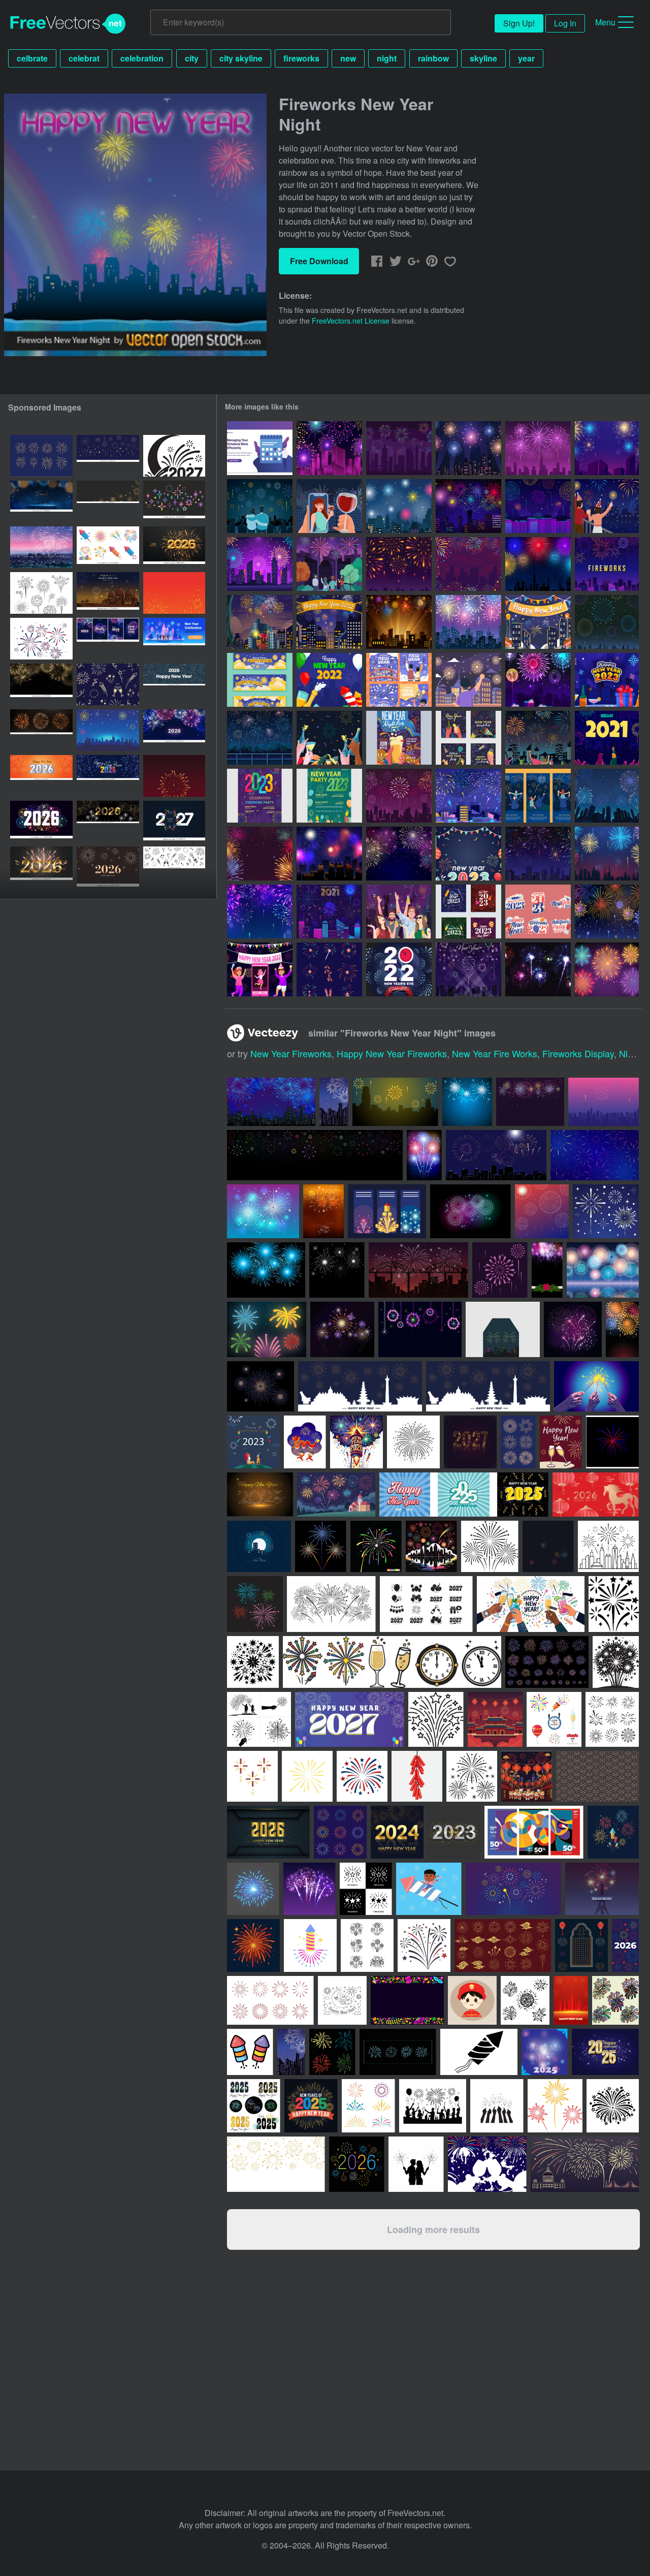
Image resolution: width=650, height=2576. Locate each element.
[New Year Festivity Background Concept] (607, 680)
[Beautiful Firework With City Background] (468, 506)
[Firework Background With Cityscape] (607, 854)
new (348, 58)
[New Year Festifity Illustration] (468, 969)
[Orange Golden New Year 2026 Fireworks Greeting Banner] (41, 776)
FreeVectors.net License (351, 321)
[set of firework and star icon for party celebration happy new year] (108, 456)
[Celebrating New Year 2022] (329, 680)
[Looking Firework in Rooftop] (468, 680)
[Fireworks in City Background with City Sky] (538, 854)
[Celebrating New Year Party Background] (329, 738)
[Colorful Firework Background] (607, 912)
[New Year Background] (468, 854)
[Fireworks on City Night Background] (607, 448)
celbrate (32, 58)
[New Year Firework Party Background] (468, 564)
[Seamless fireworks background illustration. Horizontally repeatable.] (603, 1270)
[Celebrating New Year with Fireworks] (399, 680)
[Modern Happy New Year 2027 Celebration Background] (174, 822)
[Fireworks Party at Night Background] (399, 564)
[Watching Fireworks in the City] (329, 564)
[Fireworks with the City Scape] (468, 796)
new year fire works (495, 1053)
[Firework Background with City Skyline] (538, 448)
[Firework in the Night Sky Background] (399, 796)
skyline (483, 58)
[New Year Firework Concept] (538, 969)
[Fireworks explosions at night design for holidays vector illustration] (342, 1329)
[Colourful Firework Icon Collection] (329, 969)
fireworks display (578, 1053)
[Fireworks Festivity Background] (607, 969)
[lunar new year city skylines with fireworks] (174, 593)
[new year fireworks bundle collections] (41, 456)
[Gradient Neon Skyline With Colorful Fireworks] (260, 564)
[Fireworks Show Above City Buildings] (538, 506)
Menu (605, 22)
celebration (142, 58)
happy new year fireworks (392, 1053)
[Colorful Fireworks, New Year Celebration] (399, 854)
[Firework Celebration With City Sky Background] (607, 796)
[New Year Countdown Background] (399, 969)
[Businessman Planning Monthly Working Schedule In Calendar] (260, 448)
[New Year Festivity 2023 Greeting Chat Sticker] (538, 912)
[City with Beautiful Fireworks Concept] (329, 912)
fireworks (301, 58)
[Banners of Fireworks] (538, 796)
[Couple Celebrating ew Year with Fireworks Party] (607, 506)
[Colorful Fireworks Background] (260, 912)
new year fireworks (291, 1053)
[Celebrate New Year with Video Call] (329, 506)
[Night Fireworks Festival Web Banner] (260, 680)
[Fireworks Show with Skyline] (607, 564)
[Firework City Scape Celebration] (329, 854)
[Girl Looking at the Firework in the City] (260, 622)
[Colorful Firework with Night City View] (538, 680)
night (387, 58)
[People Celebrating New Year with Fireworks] (538, 738)
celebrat (84, 58)
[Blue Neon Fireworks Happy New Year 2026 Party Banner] (108, 776)
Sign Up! (519, 23)
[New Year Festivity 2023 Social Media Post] (468, 912)
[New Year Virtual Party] (260, 969)
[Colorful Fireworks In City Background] (329, 448)
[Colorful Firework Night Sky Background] (260, 854)
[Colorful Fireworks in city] (399, 506)
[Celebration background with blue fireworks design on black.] (266, 1270)
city (192, 58)
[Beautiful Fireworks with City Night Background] (399, 622)
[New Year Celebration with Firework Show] (260, 738)
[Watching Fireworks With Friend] (607, 738)
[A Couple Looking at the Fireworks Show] (260, 506)
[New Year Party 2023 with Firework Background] (260, 796)
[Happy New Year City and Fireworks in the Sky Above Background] (468, 622)
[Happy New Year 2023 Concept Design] (399, 912)
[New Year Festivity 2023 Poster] (329, 796)
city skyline (241, 58)
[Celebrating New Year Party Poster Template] (399, 738)
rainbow (433, 58)
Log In (565, 23)
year (526, 58)
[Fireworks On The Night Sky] (607, 622)
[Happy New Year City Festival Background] (329, 622)
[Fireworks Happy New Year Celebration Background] (174, 776)
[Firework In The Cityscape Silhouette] (399, 448)
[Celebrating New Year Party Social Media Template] (468, 738)
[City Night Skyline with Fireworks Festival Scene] (468, 448)
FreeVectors (68, 24)
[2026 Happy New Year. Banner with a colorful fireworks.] (174, 684)
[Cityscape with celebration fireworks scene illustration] (418, 1270)
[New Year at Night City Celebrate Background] (538, 622)
